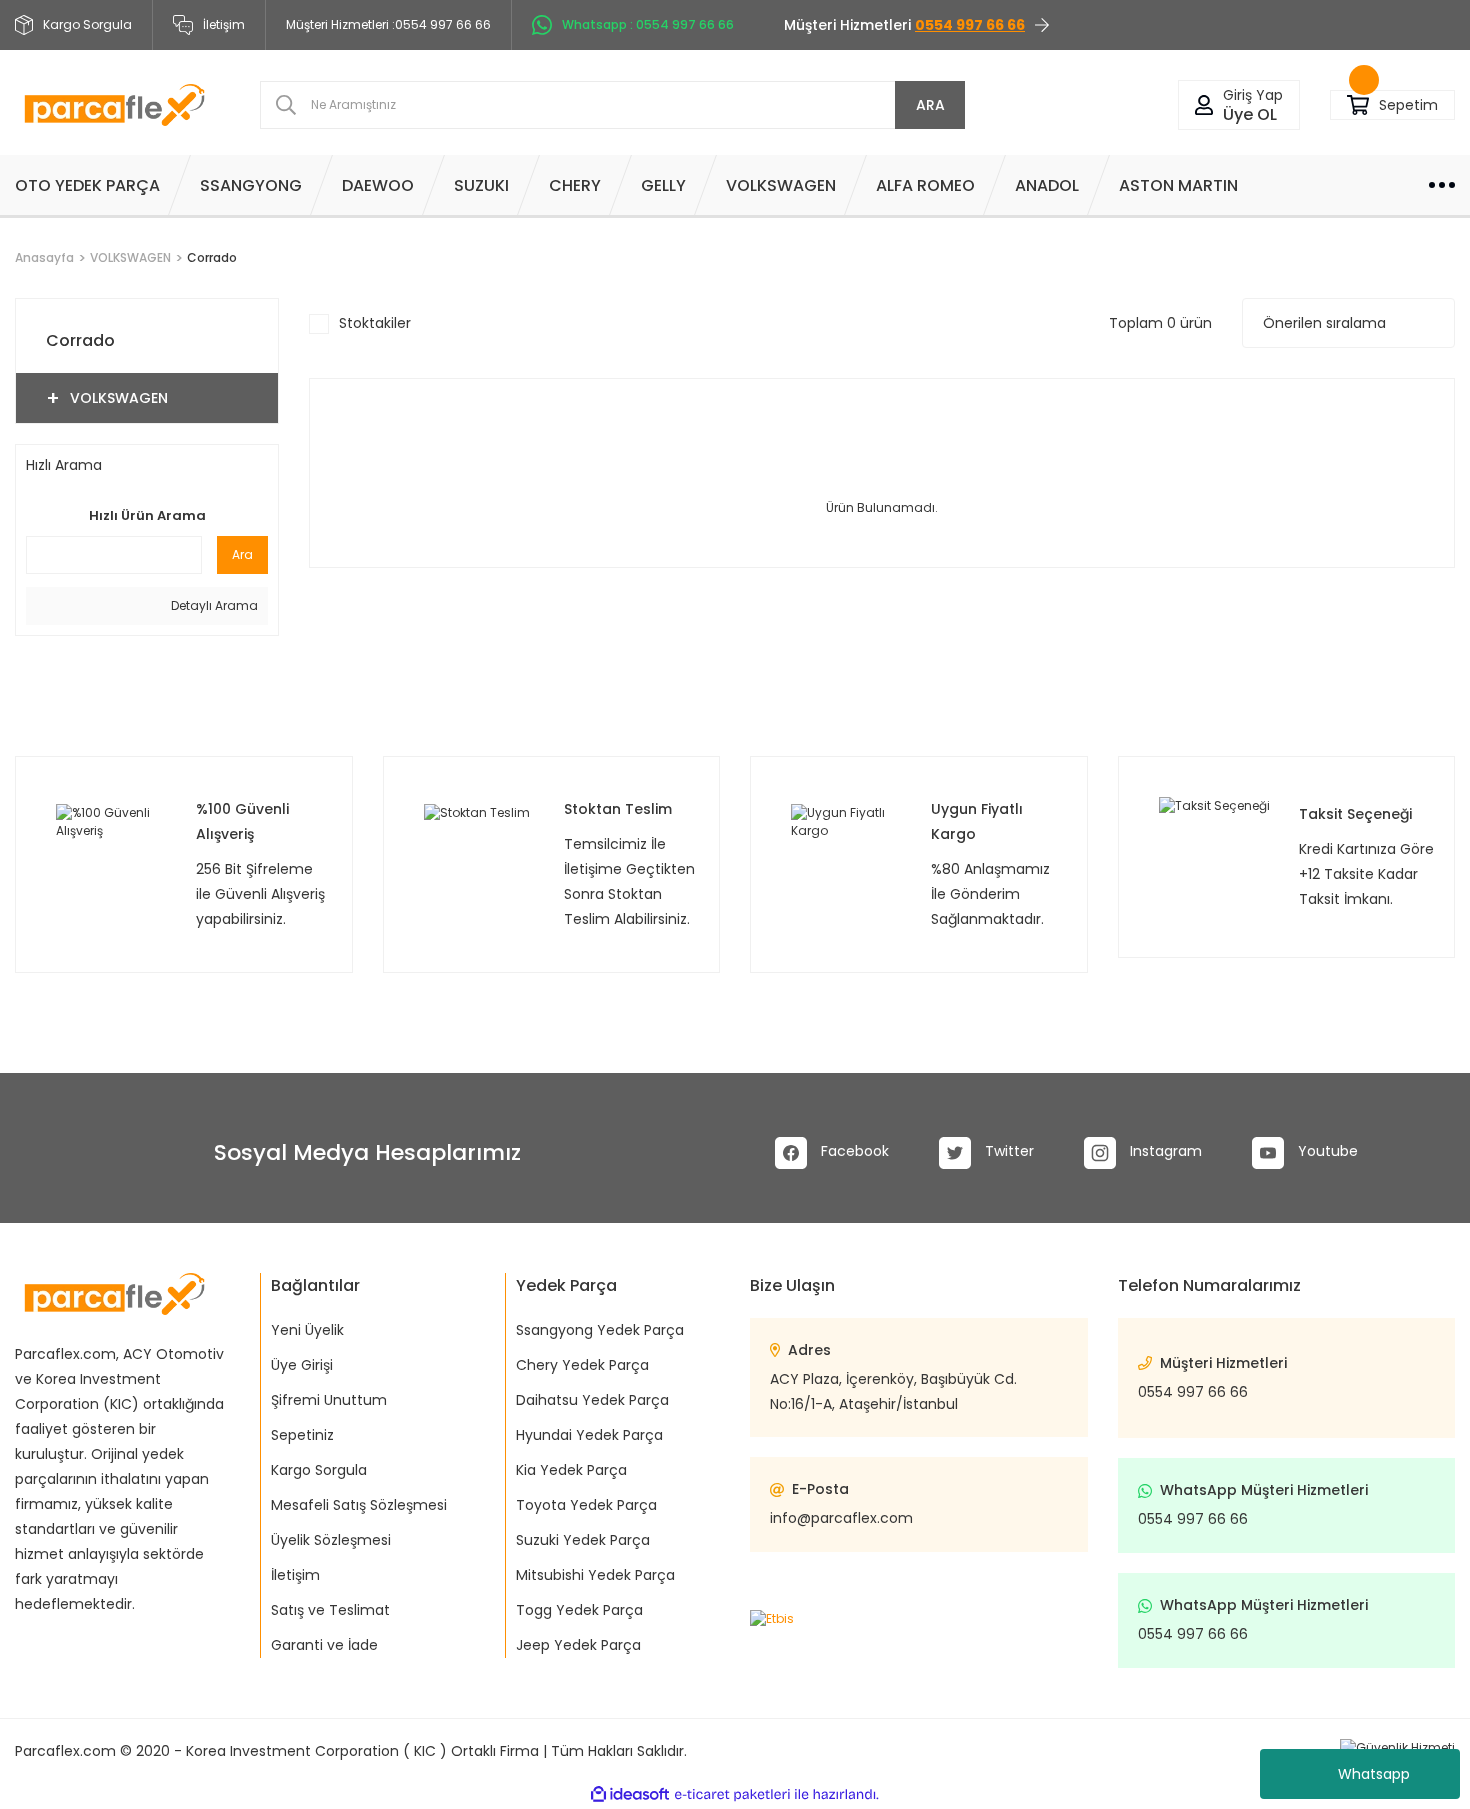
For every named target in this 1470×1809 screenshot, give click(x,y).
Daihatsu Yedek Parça (592, 1400)
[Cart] (1358, 105)
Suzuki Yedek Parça (583, 1540)
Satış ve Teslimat (330, 1610)
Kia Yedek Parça (571, 1470)
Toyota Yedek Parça (586, 1505)
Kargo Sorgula (319, 1470)
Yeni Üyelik (307, 1330)
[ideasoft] (630, 1794)
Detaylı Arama (213, 605)
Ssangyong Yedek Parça (600, 1330)
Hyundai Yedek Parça (589, 1435)
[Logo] (114, 105)
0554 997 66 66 (1193, 1392)
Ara (242, 554)
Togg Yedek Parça (579, 1610)
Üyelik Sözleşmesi (331, 1540)
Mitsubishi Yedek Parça (595, 1575)
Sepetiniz (302, 1435)
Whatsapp (1374, 1774)
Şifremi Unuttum (329, 1400)
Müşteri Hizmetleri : (388, 24)
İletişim (224, 24)
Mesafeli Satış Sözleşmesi (359, 1505)
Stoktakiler (375, 323)
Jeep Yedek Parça (578, 1645)
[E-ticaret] (732, 1794)
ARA (930, 105)
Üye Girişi (302, 1365)
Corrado (212, 257)
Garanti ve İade (324, 1645)
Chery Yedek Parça (582, 1365)
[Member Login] (1204, 105)
